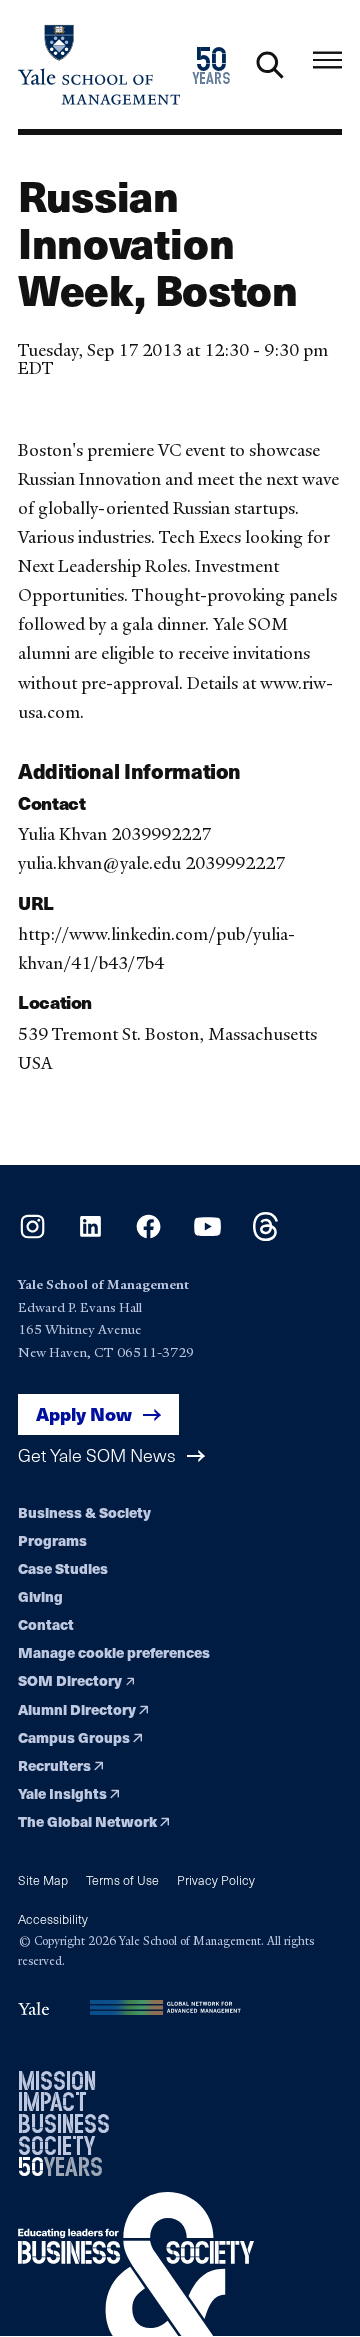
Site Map (43, 1879)
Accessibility (53, 1918)
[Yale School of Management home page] (99, 64)
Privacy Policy (216, 1879)
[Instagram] (32, 1234)
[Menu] (327, 60)
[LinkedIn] (90, 1234)
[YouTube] (207, 1234)
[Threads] (265, 1234)
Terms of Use (122, 1879)
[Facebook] (148, 1234)
